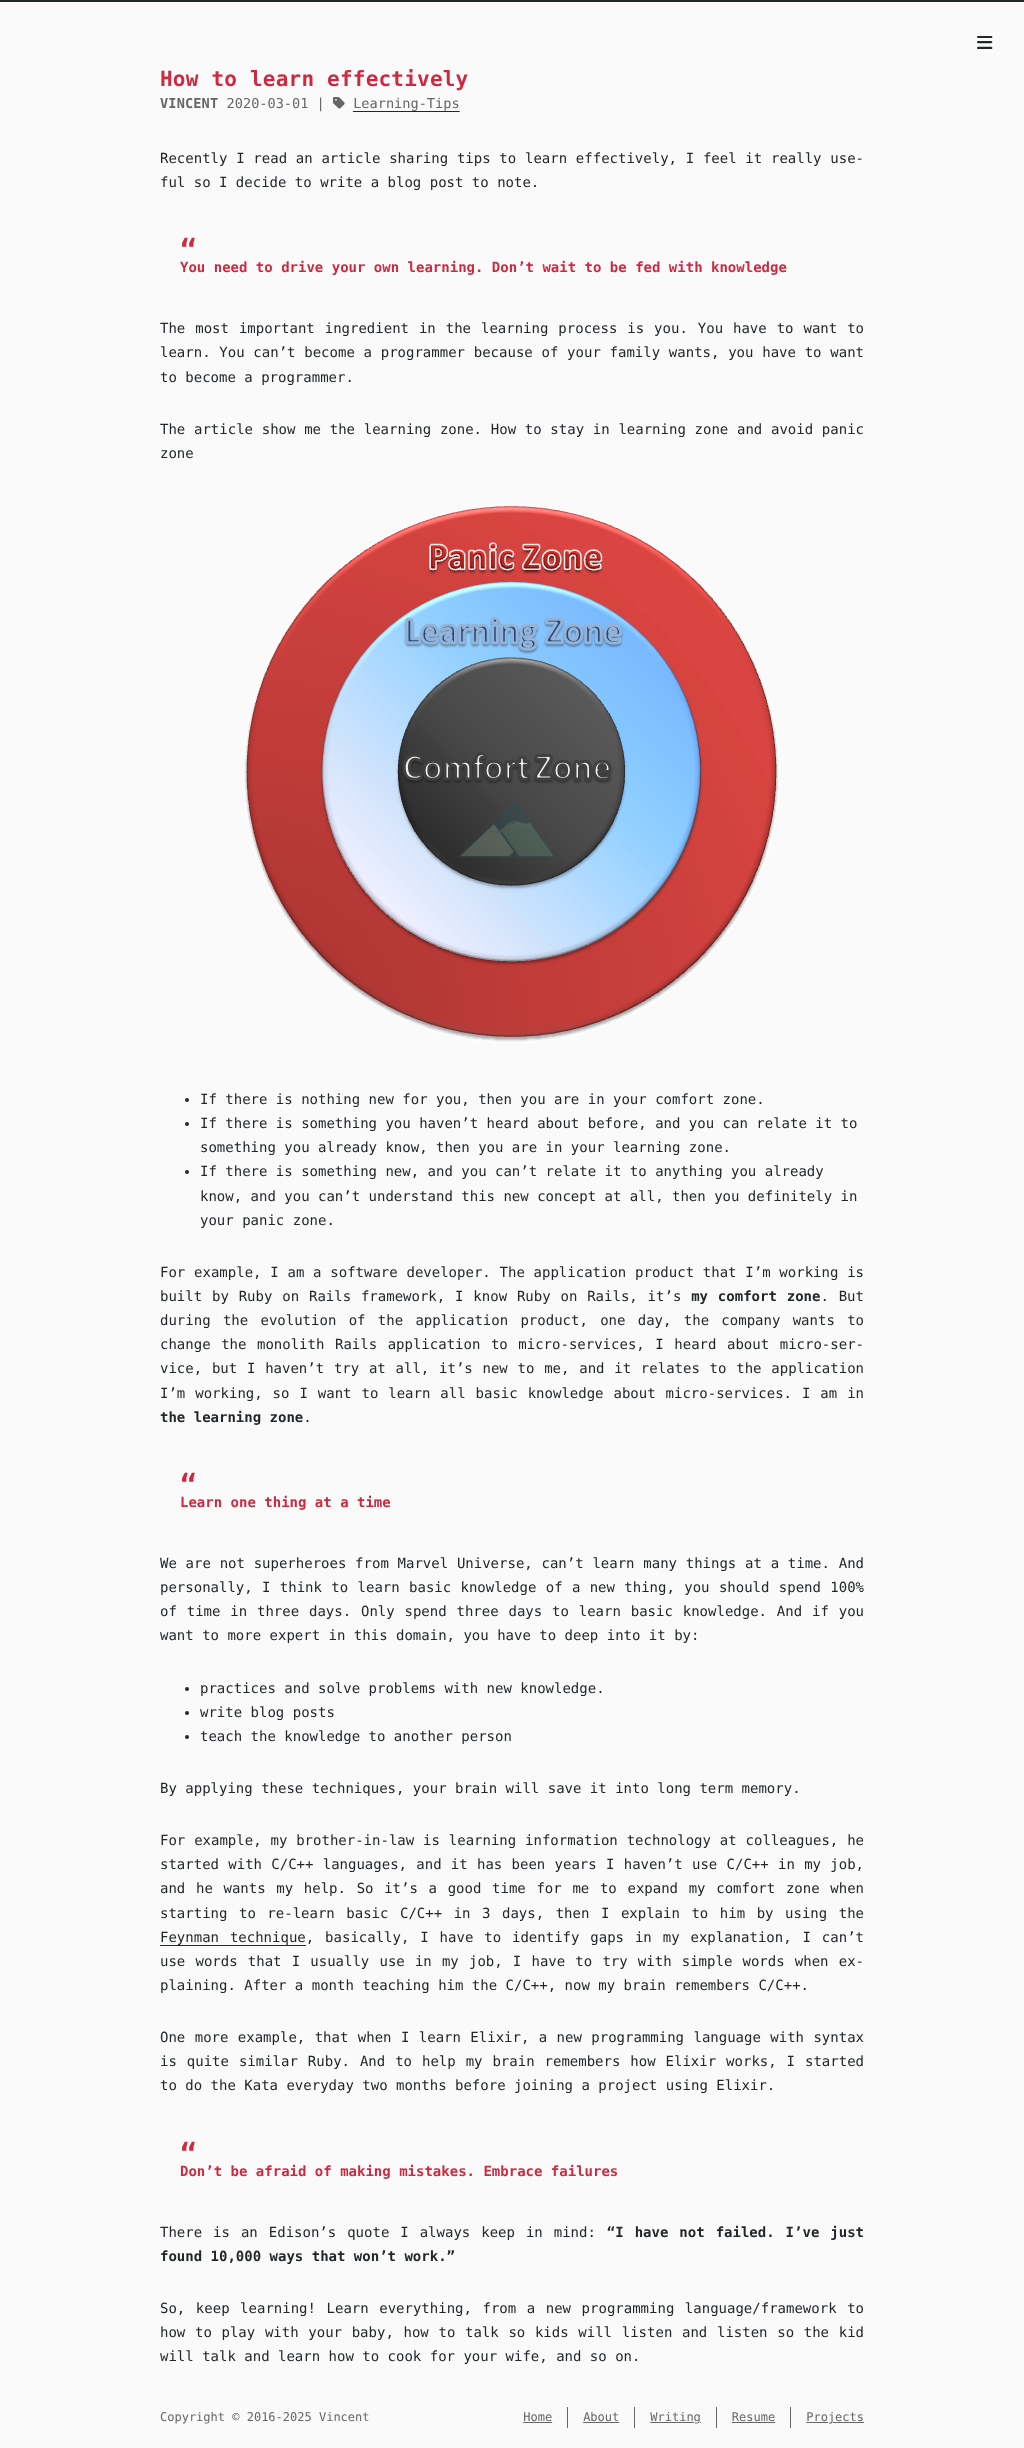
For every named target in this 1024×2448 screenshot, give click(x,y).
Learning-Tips (406, 104)
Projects (835, 2417)
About (601, 2417)
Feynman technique (233, 1938)
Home (537, 2417)
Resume (753, 2417)
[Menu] (984, 44)
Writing (675, 2417)
